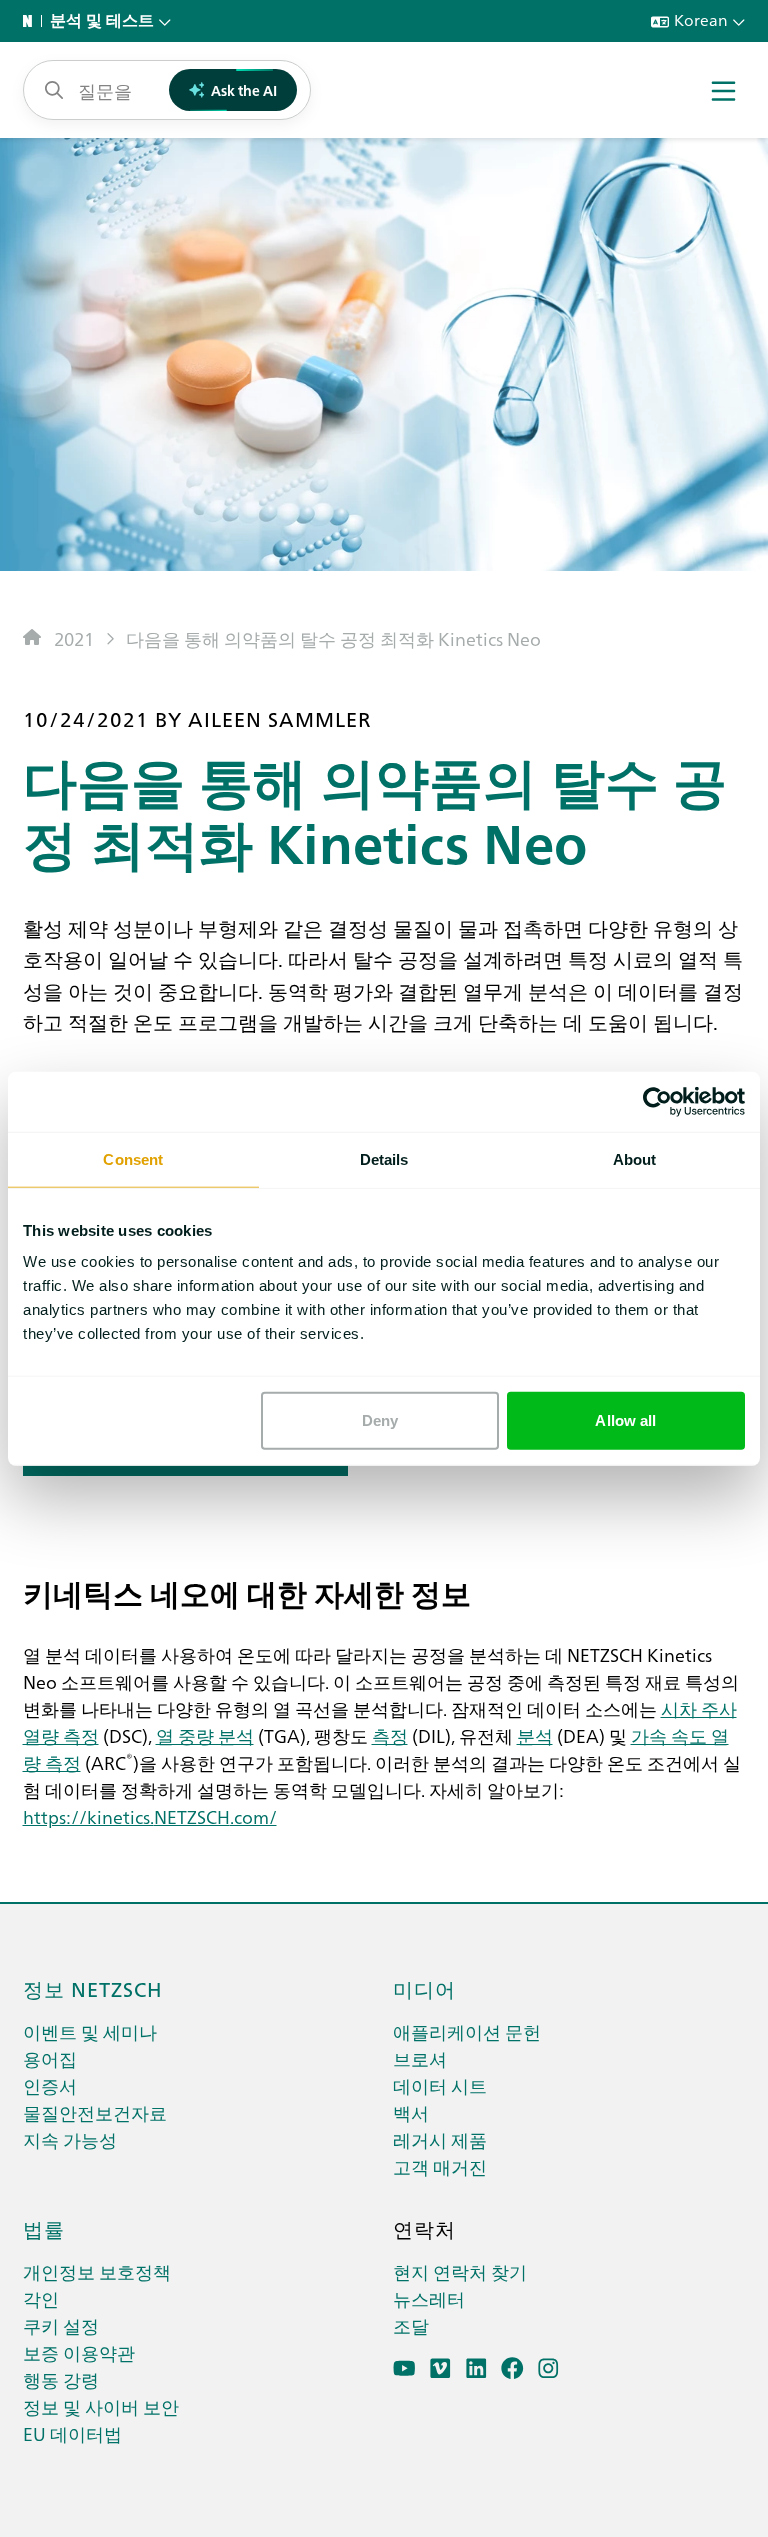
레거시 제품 (440, 2139)
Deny (380, 1420)
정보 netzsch (93, 1988)
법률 (44, 2228)
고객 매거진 (440, 2166)
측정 (390, 1735)
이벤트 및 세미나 (90, 2031)
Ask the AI (244, 90)
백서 (411, 2112)
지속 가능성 (70, 2139)
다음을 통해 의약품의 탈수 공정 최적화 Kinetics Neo (333, 638)
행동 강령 (61, 2379)
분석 (535, 1735)
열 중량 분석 (205, 1735)
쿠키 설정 (61, 2325)
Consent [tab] (133, 1158)
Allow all (625, 1420)
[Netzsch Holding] (32, 21)
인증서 (50, 2085)
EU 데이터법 (72, 2433)
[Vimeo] (440, 2368)
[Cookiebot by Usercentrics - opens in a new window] (657, 1101)
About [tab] (635, 1158)
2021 (74, 638)
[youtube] (404, 2368)
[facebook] (512, 2368)
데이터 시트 (440, 2085)
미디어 (424, 1988)
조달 (411, 2325)
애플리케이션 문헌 (467, 2031)
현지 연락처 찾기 (460, 2271)
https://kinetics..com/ (150, 1816)
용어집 (50, 2058)
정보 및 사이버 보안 (101, 2406)
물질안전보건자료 (95, 2112)
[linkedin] (476, 2368)
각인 (41, 2298)
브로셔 (420, 2058)
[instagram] (548, 2368)
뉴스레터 (429, 2298)
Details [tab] (384, 1158)
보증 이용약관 (79, 2352)
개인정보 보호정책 (97, 2271)
